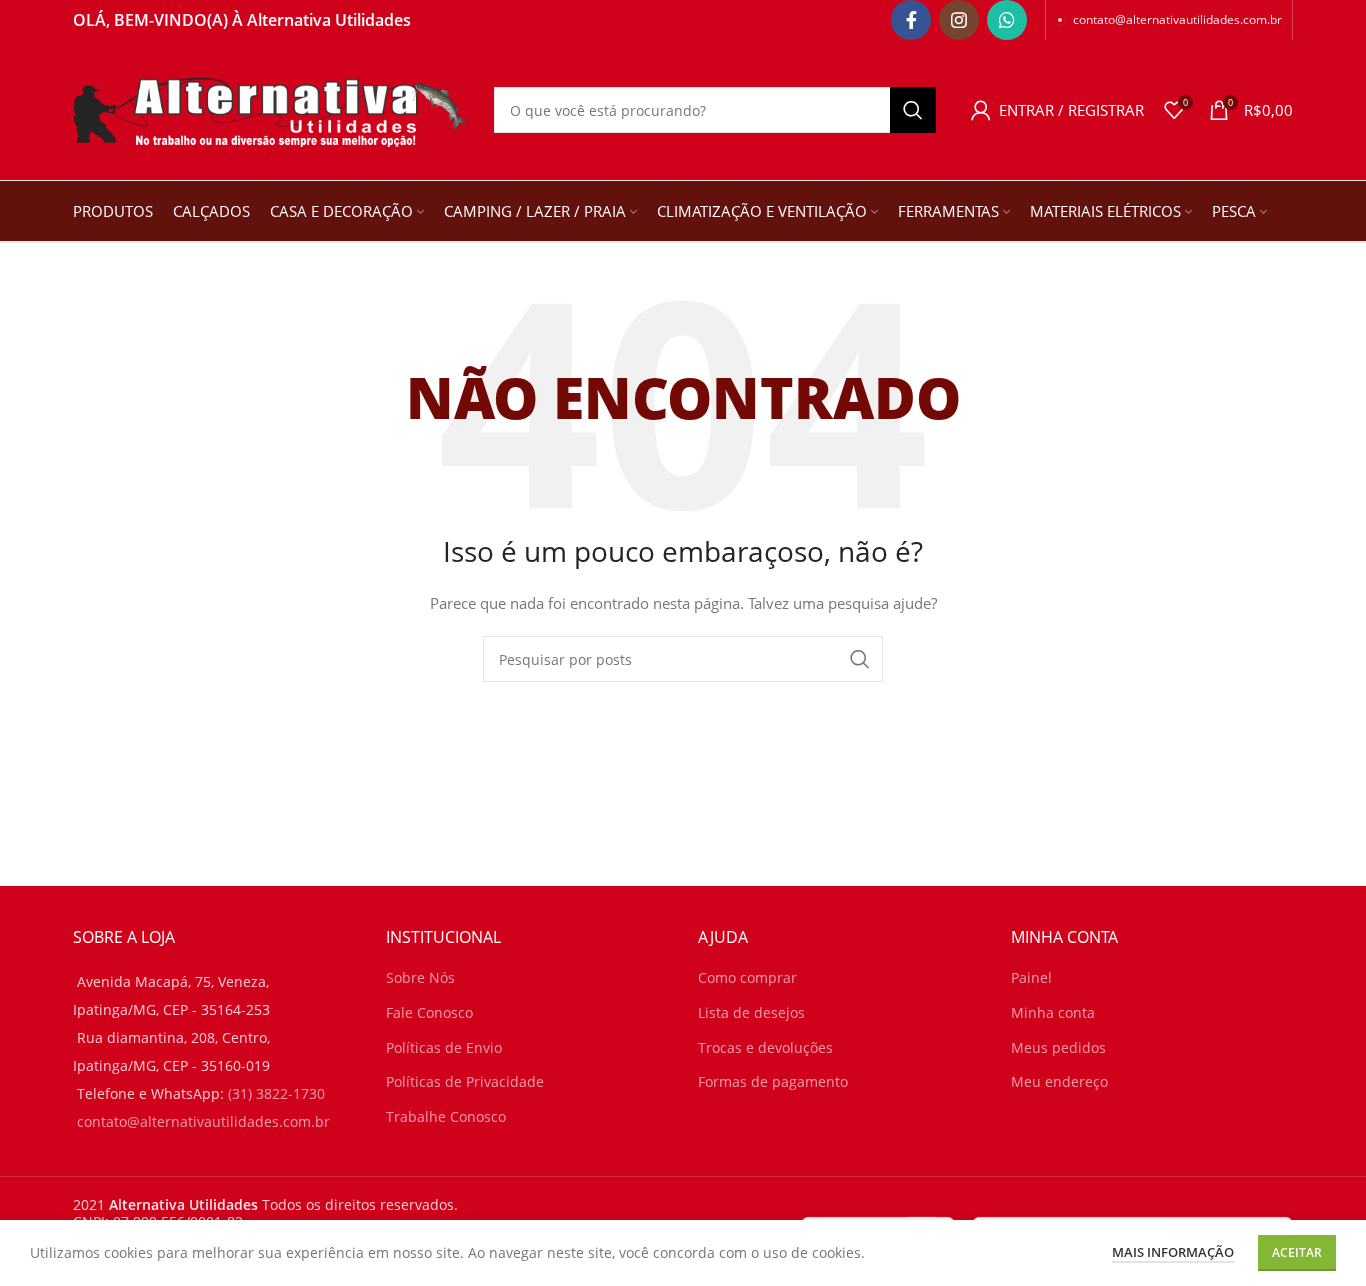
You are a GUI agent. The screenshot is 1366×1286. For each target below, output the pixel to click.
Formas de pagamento (773, 1081)
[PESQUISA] (913, 110)
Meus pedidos (1058, 1047)
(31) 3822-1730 (276, 1093)
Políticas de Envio (444, 1047)
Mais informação (1173, 1252)
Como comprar (747, 977)
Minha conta (1053, 1012)
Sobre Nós (420, 977)
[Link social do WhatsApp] (1007, 20)
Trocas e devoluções (765, 1047)
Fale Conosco (429, 1012)
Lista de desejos (751, 1012)
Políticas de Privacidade (465, 1081)
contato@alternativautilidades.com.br (1177, 19)
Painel (1031, 977)
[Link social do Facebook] (911, 20)
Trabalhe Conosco (446, 1116)
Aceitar (1297, 1252)
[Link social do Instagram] (959, 20)
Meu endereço (1059, 1081)
